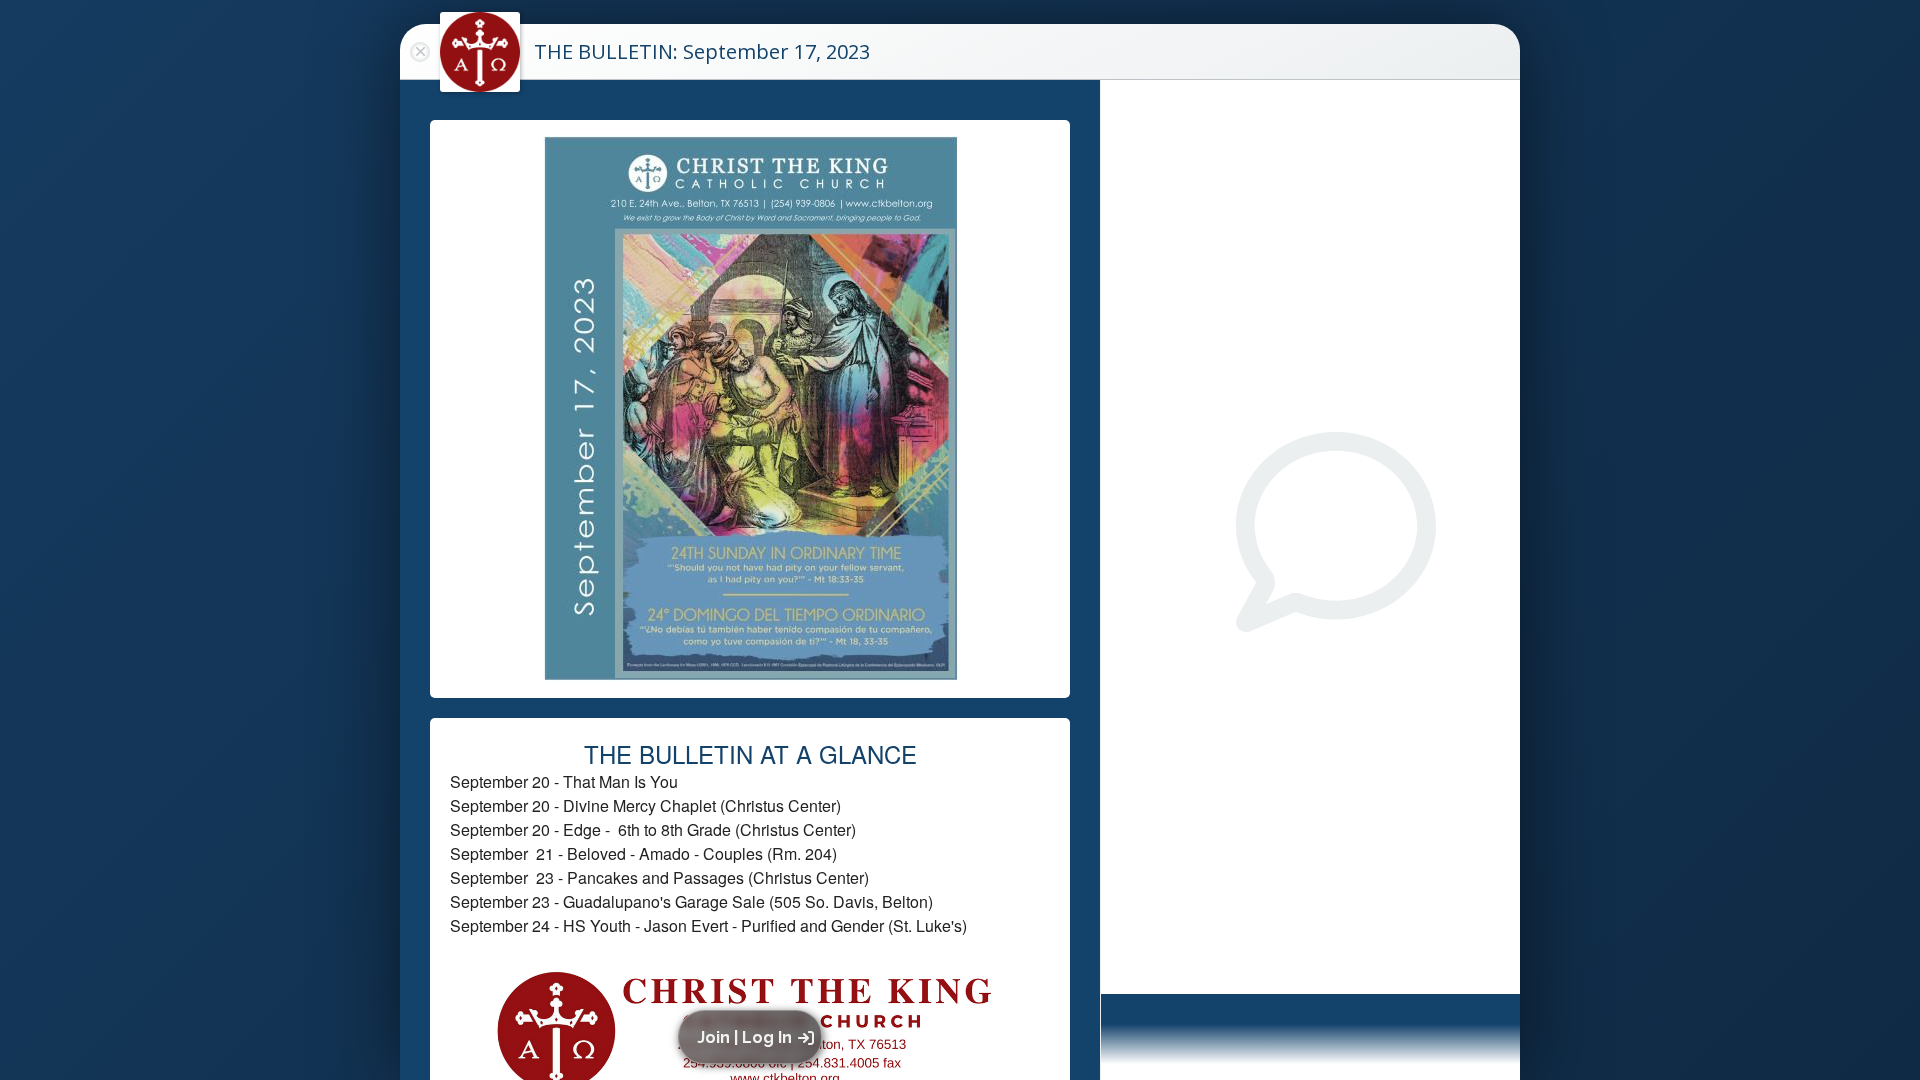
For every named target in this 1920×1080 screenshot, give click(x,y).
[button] (753, 1037)
